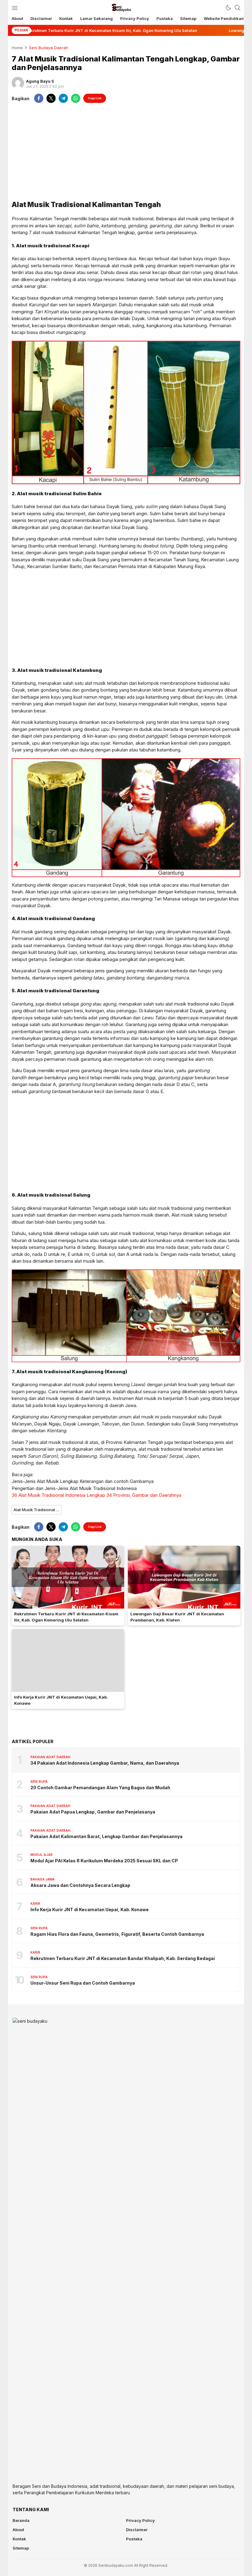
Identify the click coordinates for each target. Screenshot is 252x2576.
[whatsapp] (76, 98)
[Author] (18, 83)
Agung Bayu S (40, 81)
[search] (238, 8)
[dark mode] (228, 8)
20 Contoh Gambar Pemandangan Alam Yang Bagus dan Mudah (100, 1788)
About (17, 18)
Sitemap (188, 18)
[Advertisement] (126, 151)
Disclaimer (41, 18)
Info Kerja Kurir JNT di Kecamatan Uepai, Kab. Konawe (61, 1700)
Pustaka (165, 18)
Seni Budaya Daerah (49, 48)
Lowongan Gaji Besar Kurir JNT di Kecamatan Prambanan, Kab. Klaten (177, 1617)
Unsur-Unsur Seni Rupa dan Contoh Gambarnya (83, 1983)
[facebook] (39, 98)
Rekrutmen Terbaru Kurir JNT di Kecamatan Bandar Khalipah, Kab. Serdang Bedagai (123, 1958)
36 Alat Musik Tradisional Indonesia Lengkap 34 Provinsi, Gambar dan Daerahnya (96, 1495)
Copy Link (95, 98)
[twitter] (51, 98)
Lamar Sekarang (96, 18)
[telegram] (63, 98)
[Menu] (15, 8)
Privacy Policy (135, 18)
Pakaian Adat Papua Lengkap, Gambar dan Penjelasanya (93, 1812)
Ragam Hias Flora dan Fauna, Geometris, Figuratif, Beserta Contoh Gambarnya (117, 1934)
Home (17, 48)
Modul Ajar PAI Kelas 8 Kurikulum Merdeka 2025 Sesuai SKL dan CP (104, 1861)
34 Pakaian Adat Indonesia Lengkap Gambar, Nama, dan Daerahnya (105, 1763)
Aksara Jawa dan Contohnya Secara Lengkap (80, 1885)
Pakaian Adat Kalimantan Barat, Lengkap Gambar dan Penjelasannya (106, 1836)
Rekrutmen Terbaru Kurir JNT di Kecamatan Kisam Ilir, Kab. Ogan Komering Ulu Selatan (66, 1617)
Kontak (66, 18)
